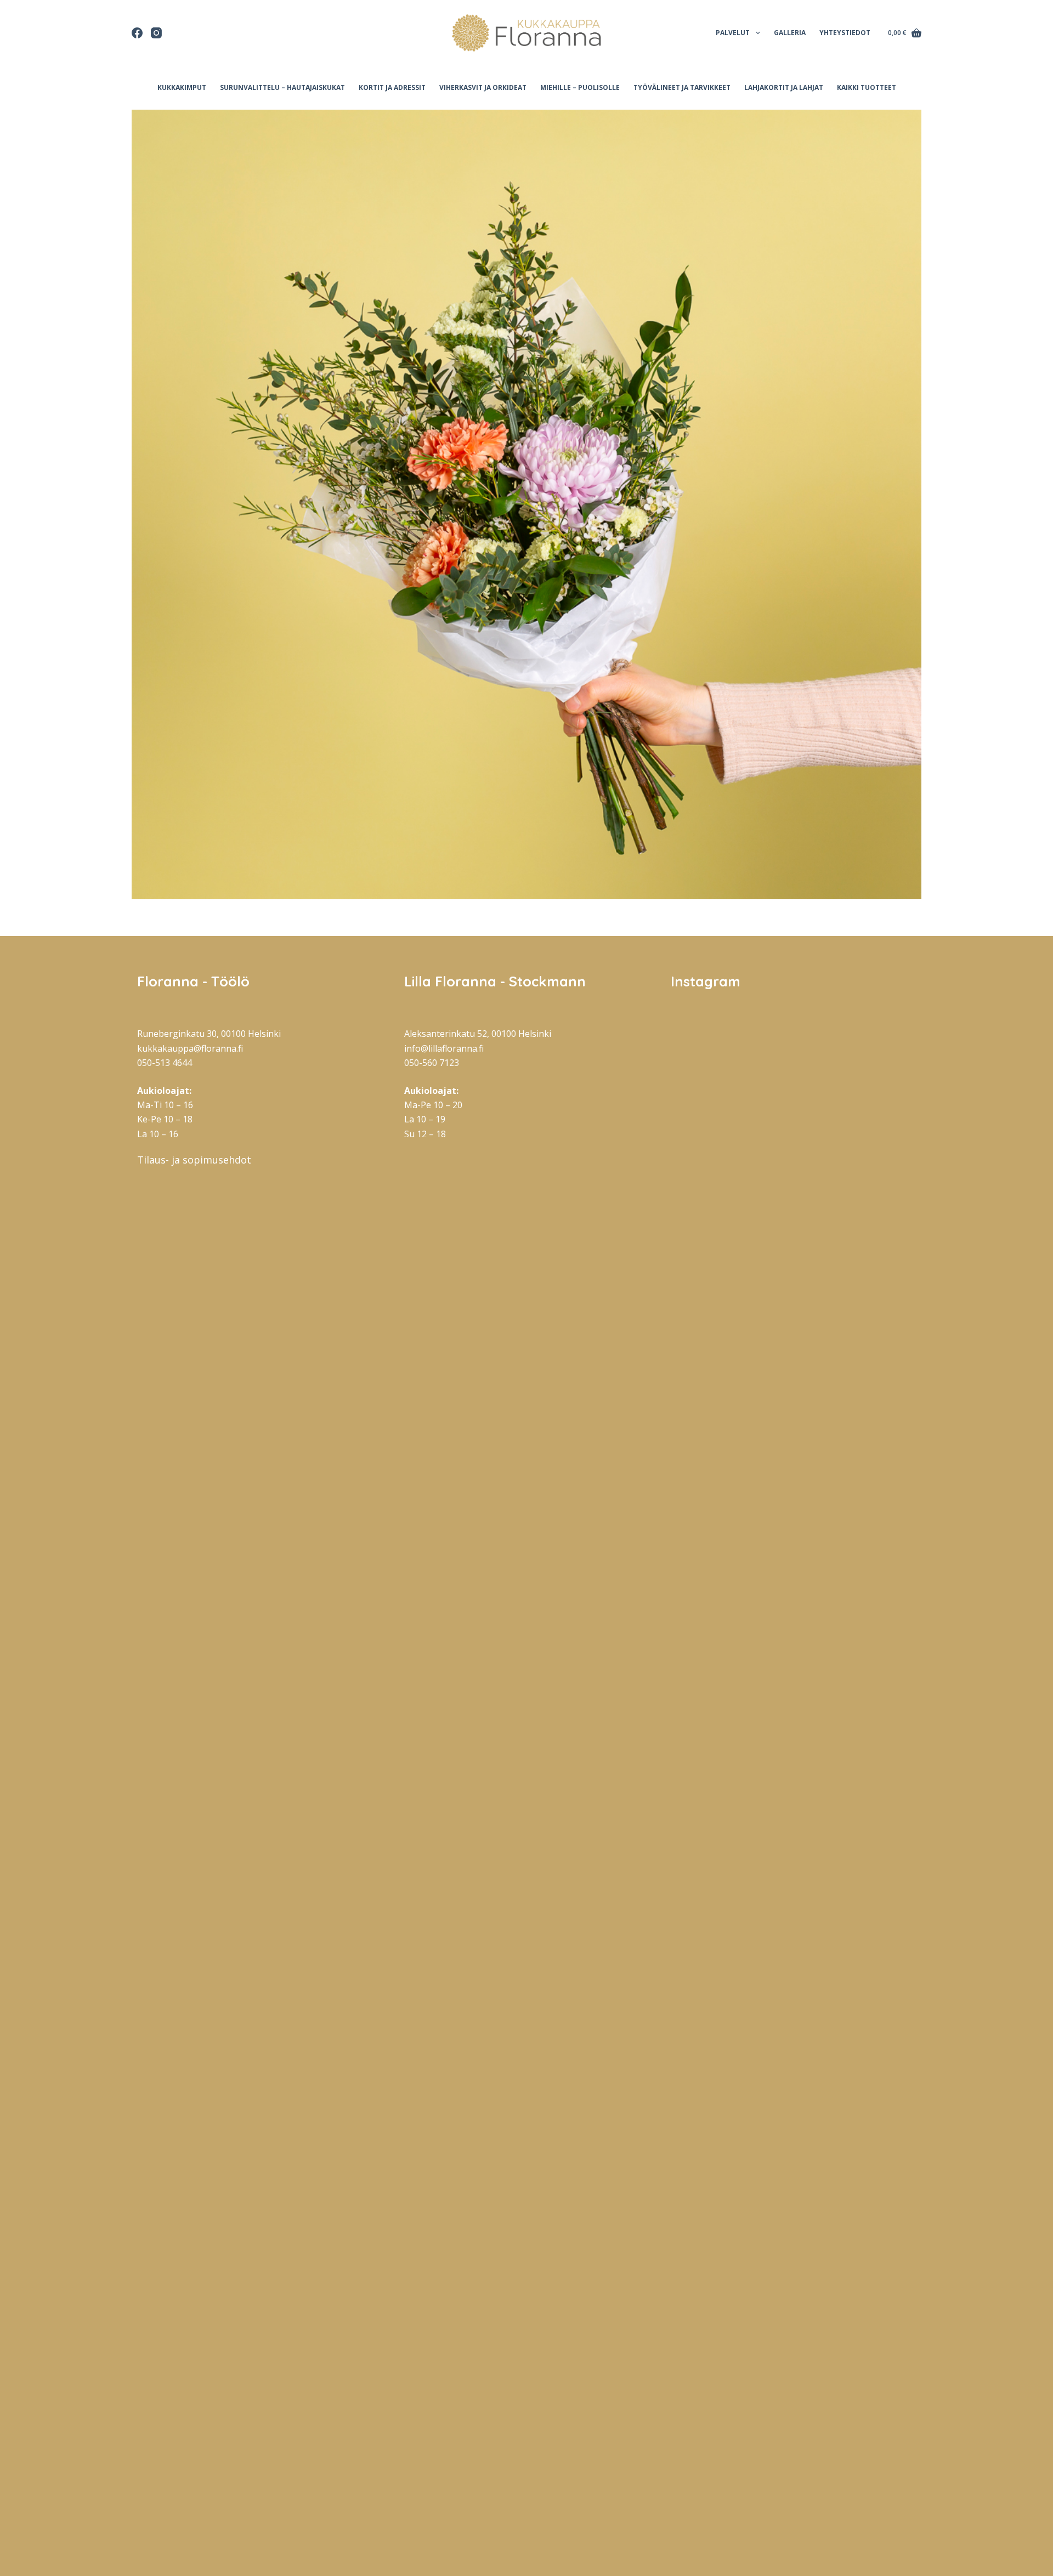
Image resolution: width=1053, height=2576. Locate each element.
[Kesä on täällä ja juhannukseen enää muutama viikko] (877, 2225)
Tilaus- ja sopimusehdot (194, 1160)
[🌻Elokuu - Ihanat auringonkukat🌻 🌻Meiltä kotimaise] (794, 1179)
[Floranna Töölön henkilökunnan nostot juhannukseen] (794, 2176)
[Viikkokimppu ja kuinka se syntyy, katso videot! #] (877, 1131)
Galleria (790, 33)
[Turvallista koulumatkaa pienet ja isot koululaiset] (710, 1074)
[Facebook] (137, 33)
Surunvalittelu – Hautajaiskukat (282, 87)
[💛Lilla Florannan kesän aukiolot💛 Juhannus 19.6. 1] (710, 2103)
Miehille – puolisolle (580, 87)
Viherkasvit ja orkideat (483, 87)
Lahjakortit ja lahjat (784, 87)
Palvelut (733, 33)
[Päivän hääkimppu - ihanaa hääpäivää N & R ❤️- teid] (710, 1462)
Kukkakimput (182, 87)
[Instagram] (156, 33)
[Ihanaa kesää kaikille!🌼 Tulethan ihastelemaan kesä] (877, 1470)
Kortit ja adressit (392, 87)
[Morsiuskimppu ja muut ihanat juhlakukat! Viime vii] (794, 1625)
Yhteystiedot (845, 33)
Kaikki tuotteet (867, 87)
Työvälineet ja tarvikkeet (682, 87)
